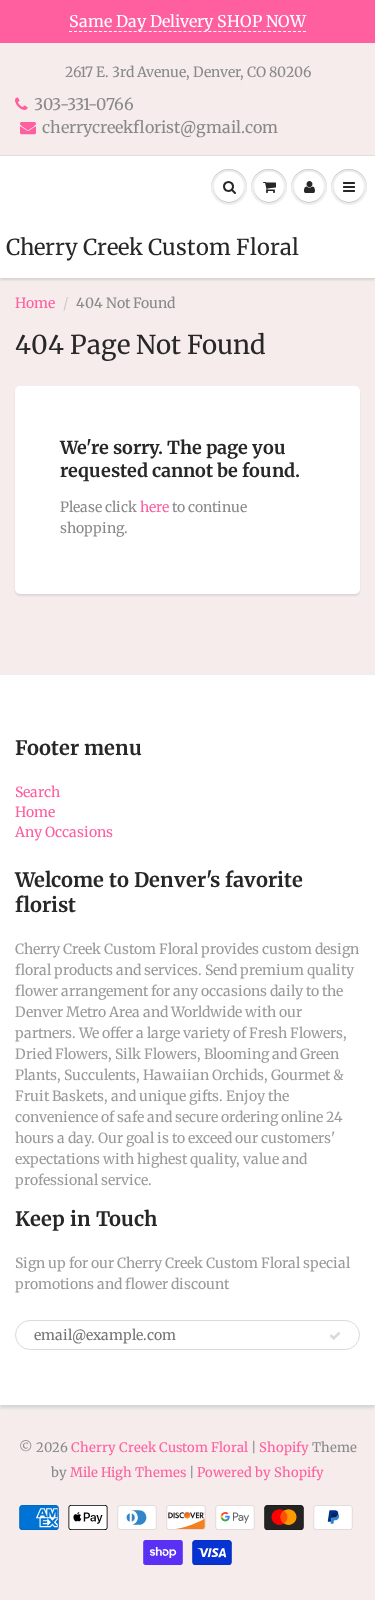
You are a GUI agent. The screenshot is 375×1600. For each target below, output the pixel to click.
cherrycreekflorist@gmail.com (160, 127)
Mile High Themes (128, 1472)
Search (37, 792)
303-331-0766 (84, 104)
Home (35, 303)
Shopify (284, 1447)
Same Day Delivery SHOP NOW (187, 21)
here (154, 507)
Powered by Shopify (260, 1472)
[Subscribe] (335, 1336)
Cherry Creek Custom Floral (152, 247)
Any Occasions (64, 832)
